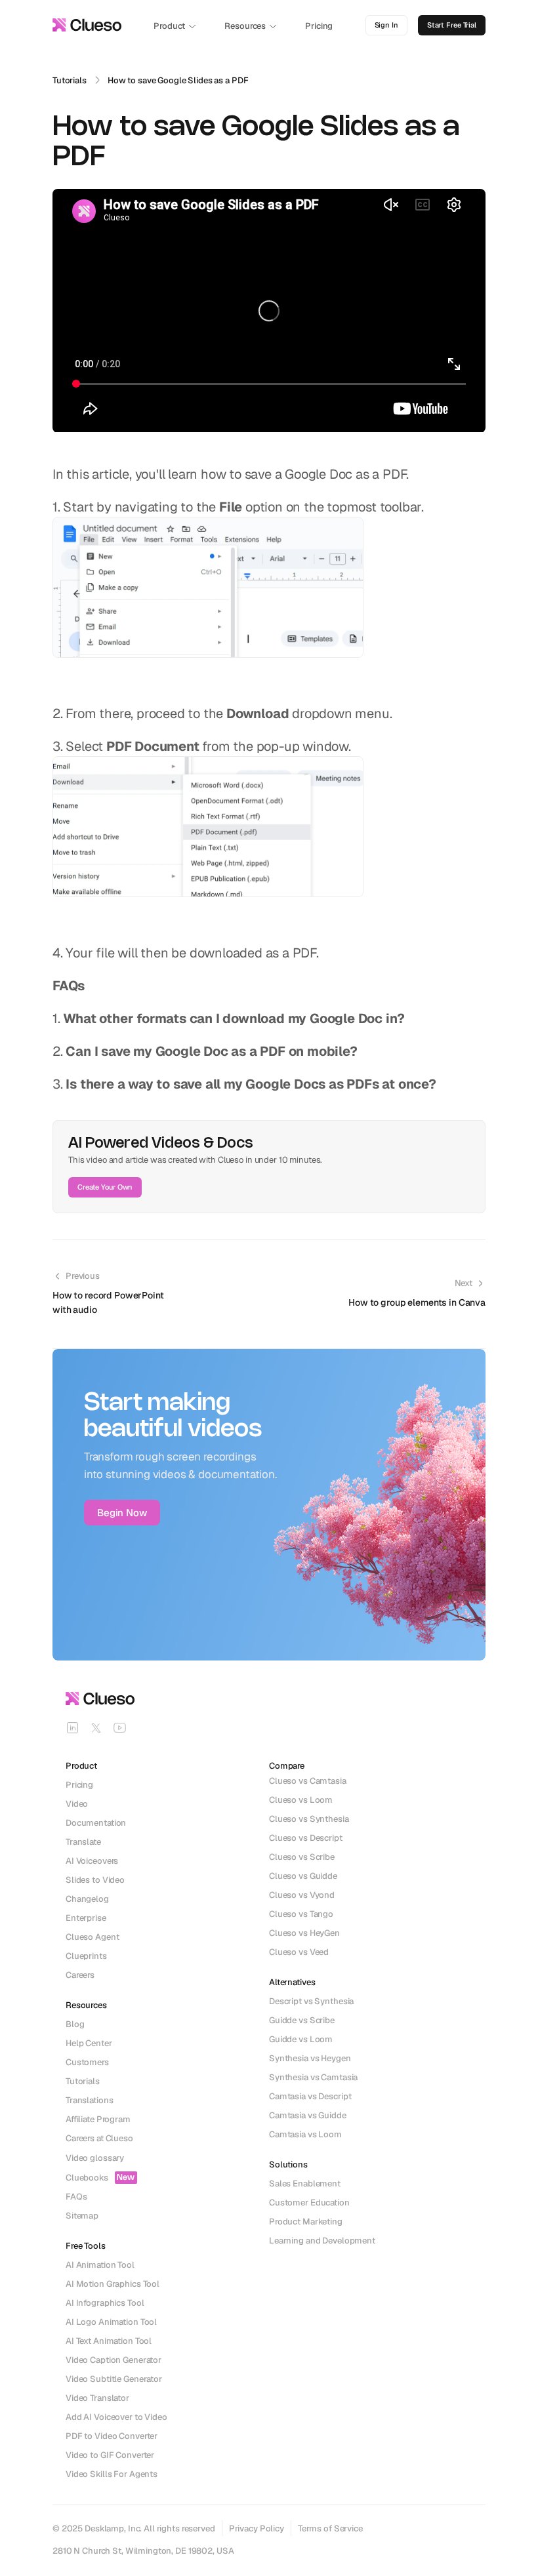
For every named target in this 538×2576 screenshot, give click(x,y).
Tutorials (70, 80)
